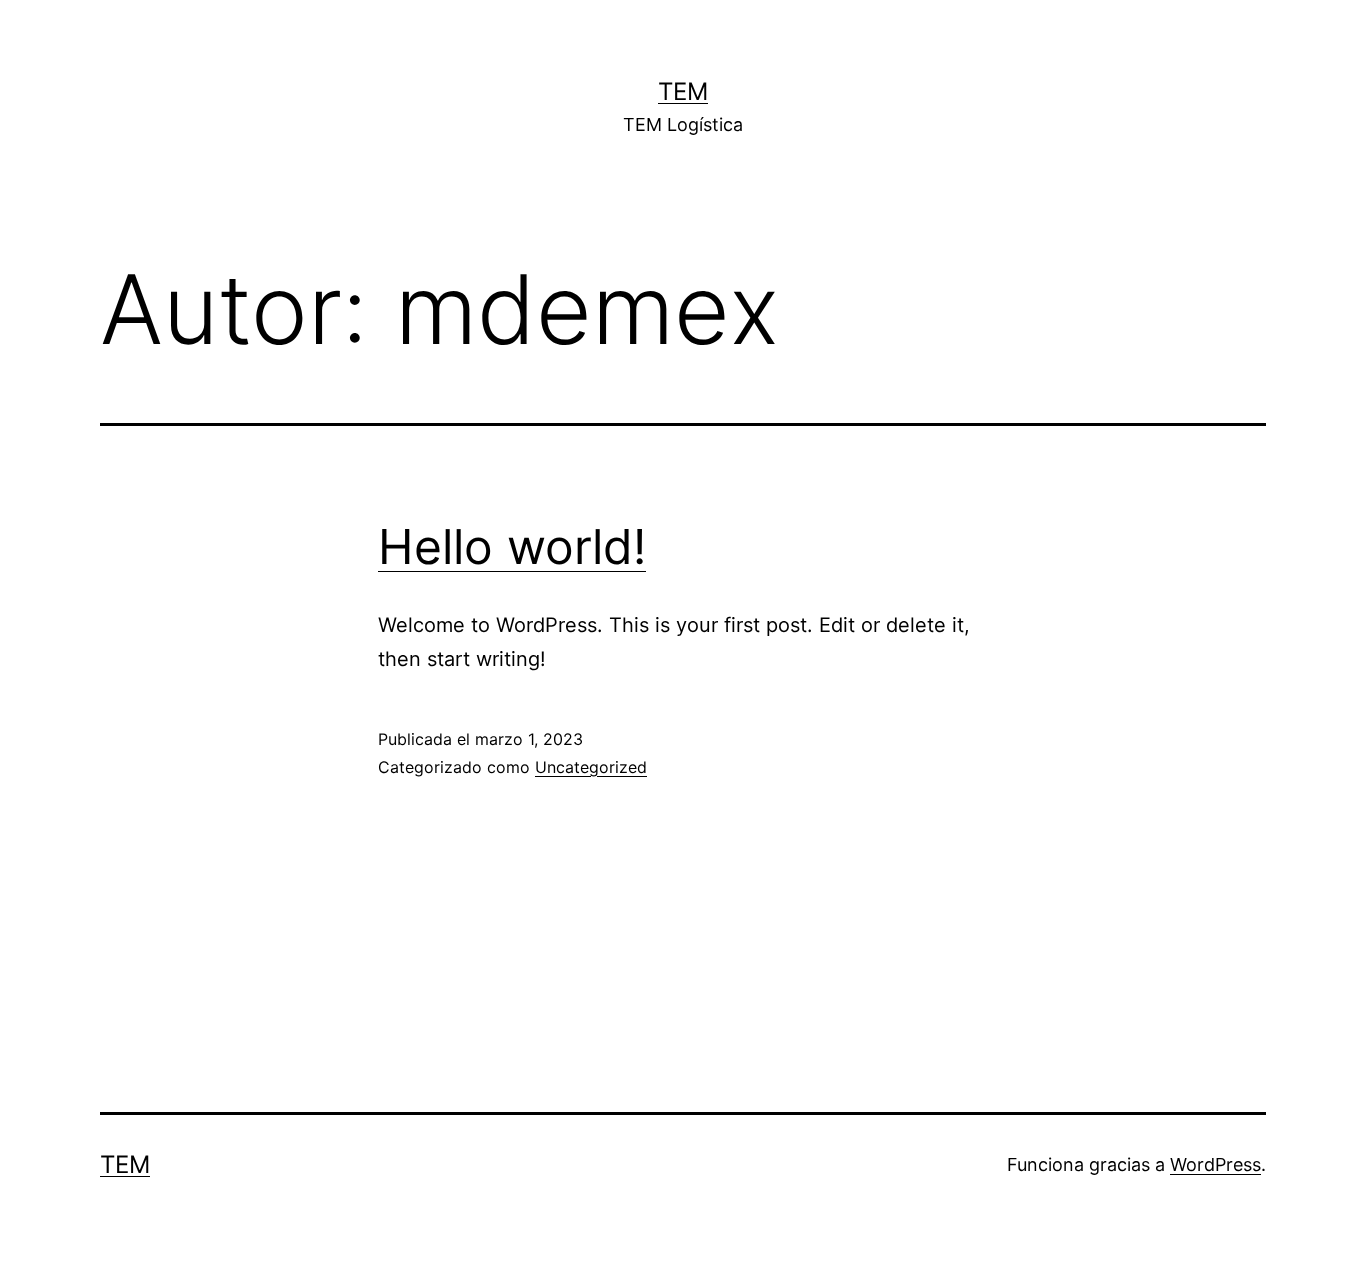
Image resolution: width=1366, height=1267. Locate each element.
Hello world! (512, 546)
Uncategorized (591, 767)
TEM (683, 91)
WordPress (1215, 1164)
